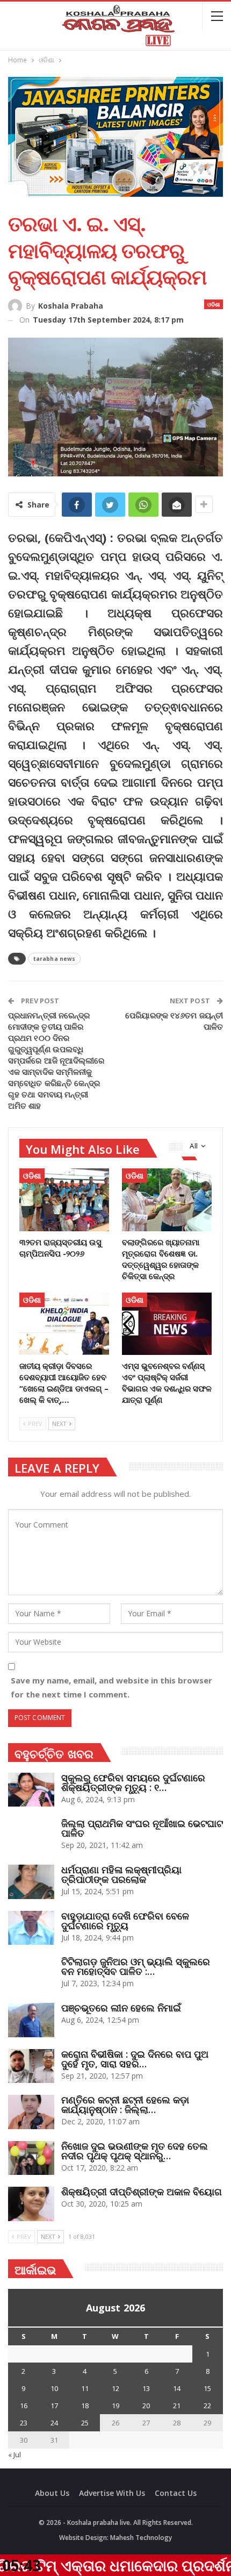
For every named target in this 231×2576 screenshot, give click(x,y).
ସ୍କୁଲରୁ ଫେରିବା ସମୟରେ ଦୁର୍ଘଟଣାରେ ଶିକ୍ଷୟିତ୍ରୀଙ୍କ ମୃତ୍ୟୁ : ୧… (133, 1782)
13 (146, 2388)
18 (85, 2406)
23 (24, 2423)
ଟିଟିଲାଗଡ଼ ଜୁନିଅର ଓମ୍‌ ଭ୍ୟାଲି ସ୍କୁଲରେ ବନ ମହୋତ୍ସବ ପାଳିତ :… (136, 1966)
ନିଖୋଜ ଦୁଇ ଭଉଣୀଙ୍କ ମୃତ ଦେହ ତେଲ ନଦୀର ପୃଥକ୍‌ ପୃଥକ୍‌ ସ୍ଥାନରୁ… (135, 2151)
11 (85, 2388)
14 (177, 2388)
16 (24, 2406)
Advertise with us (112, 2493)
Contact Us (176, 2493)
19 (115, 2406)
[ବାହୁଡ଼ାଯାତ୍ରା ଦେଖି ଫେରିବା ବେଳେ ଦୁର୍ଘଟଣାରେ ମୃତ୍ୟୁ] (31, 1928)
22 (207, 2406)
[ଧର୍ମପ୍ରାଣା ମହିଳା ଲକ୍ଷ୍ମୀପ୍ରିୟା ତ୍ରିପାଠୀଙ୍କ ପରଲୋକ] (31, 1882)
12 (115, 2388)
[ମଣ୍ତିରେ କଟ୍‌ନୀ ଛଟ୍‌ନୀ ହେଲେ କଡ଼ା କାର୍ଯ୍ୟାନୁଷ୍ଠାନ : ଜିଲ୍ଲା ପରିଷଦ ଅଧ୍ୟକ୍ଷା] (31, 2112)
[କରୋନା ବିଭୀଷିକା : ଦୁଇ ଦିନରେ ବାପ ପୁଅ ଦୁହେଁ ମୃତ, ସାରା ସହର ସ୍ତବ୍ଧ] (31, 2066)
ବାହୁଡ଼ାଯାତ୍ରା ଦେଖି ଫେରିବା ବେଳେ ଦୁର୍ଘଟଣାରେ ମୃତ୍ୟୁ (125, 1921)
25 (85, 2423)
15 (207, 2388)
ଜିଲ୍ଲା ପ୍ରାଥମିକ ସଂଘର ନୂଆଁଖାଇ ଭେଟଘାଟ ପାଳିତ (142, 1828)
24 (54, 2423)
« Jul (15, 2454)
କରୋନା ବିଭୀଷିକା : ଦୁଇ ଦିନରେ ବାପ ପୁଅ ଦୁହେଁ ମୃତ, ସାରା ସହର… (135, 2059)
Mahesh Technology (141, 2538)
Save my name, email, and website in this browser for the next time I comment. (111, 1687)
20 (146, 2406)
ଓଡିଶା (214, 304)
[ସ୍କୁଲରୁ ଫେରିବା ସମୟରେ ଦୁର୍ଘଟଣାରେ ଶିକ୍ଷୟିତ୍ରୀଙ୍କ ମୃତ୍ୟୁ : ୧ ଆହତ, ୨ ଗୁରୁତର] (31, 1790)
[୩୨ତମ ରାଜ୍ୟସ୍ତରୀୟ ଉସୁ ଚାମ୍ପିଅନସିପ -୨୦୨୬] (64, 1200)
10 (54, 2388)
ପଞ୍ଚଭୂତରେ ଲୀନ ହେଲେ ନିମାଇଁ (121, 2008)
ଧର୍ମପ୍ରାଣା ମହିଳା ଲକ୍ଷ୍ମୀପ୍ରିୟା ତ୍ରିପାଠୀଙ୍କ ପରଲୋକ (121, 1874)
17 (54, 2406)
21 (177, 2406)
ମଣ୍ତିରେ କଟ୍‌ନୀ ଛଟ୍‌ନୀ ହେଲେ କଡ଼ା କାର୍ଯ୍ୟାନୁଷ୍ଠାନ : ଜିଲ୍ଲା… (125, 2104)
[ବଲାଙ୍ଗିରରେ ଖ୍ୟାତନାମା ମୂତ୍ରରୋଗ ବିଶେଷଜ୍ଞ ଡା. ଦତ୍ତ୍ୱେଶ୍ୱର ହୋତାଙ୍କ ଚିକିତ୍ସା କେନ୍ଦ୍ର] (167, 1200)
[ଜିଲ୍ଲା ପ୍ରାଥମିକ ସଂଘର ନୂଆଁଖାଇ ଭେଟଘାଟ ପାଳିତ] (31, 1836)
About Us (52, 2493)
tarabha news (54, 959)
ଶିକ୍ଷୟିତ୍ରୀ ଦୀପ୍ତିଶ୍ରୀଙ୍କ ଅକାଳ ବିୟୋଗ (142, 2192)
